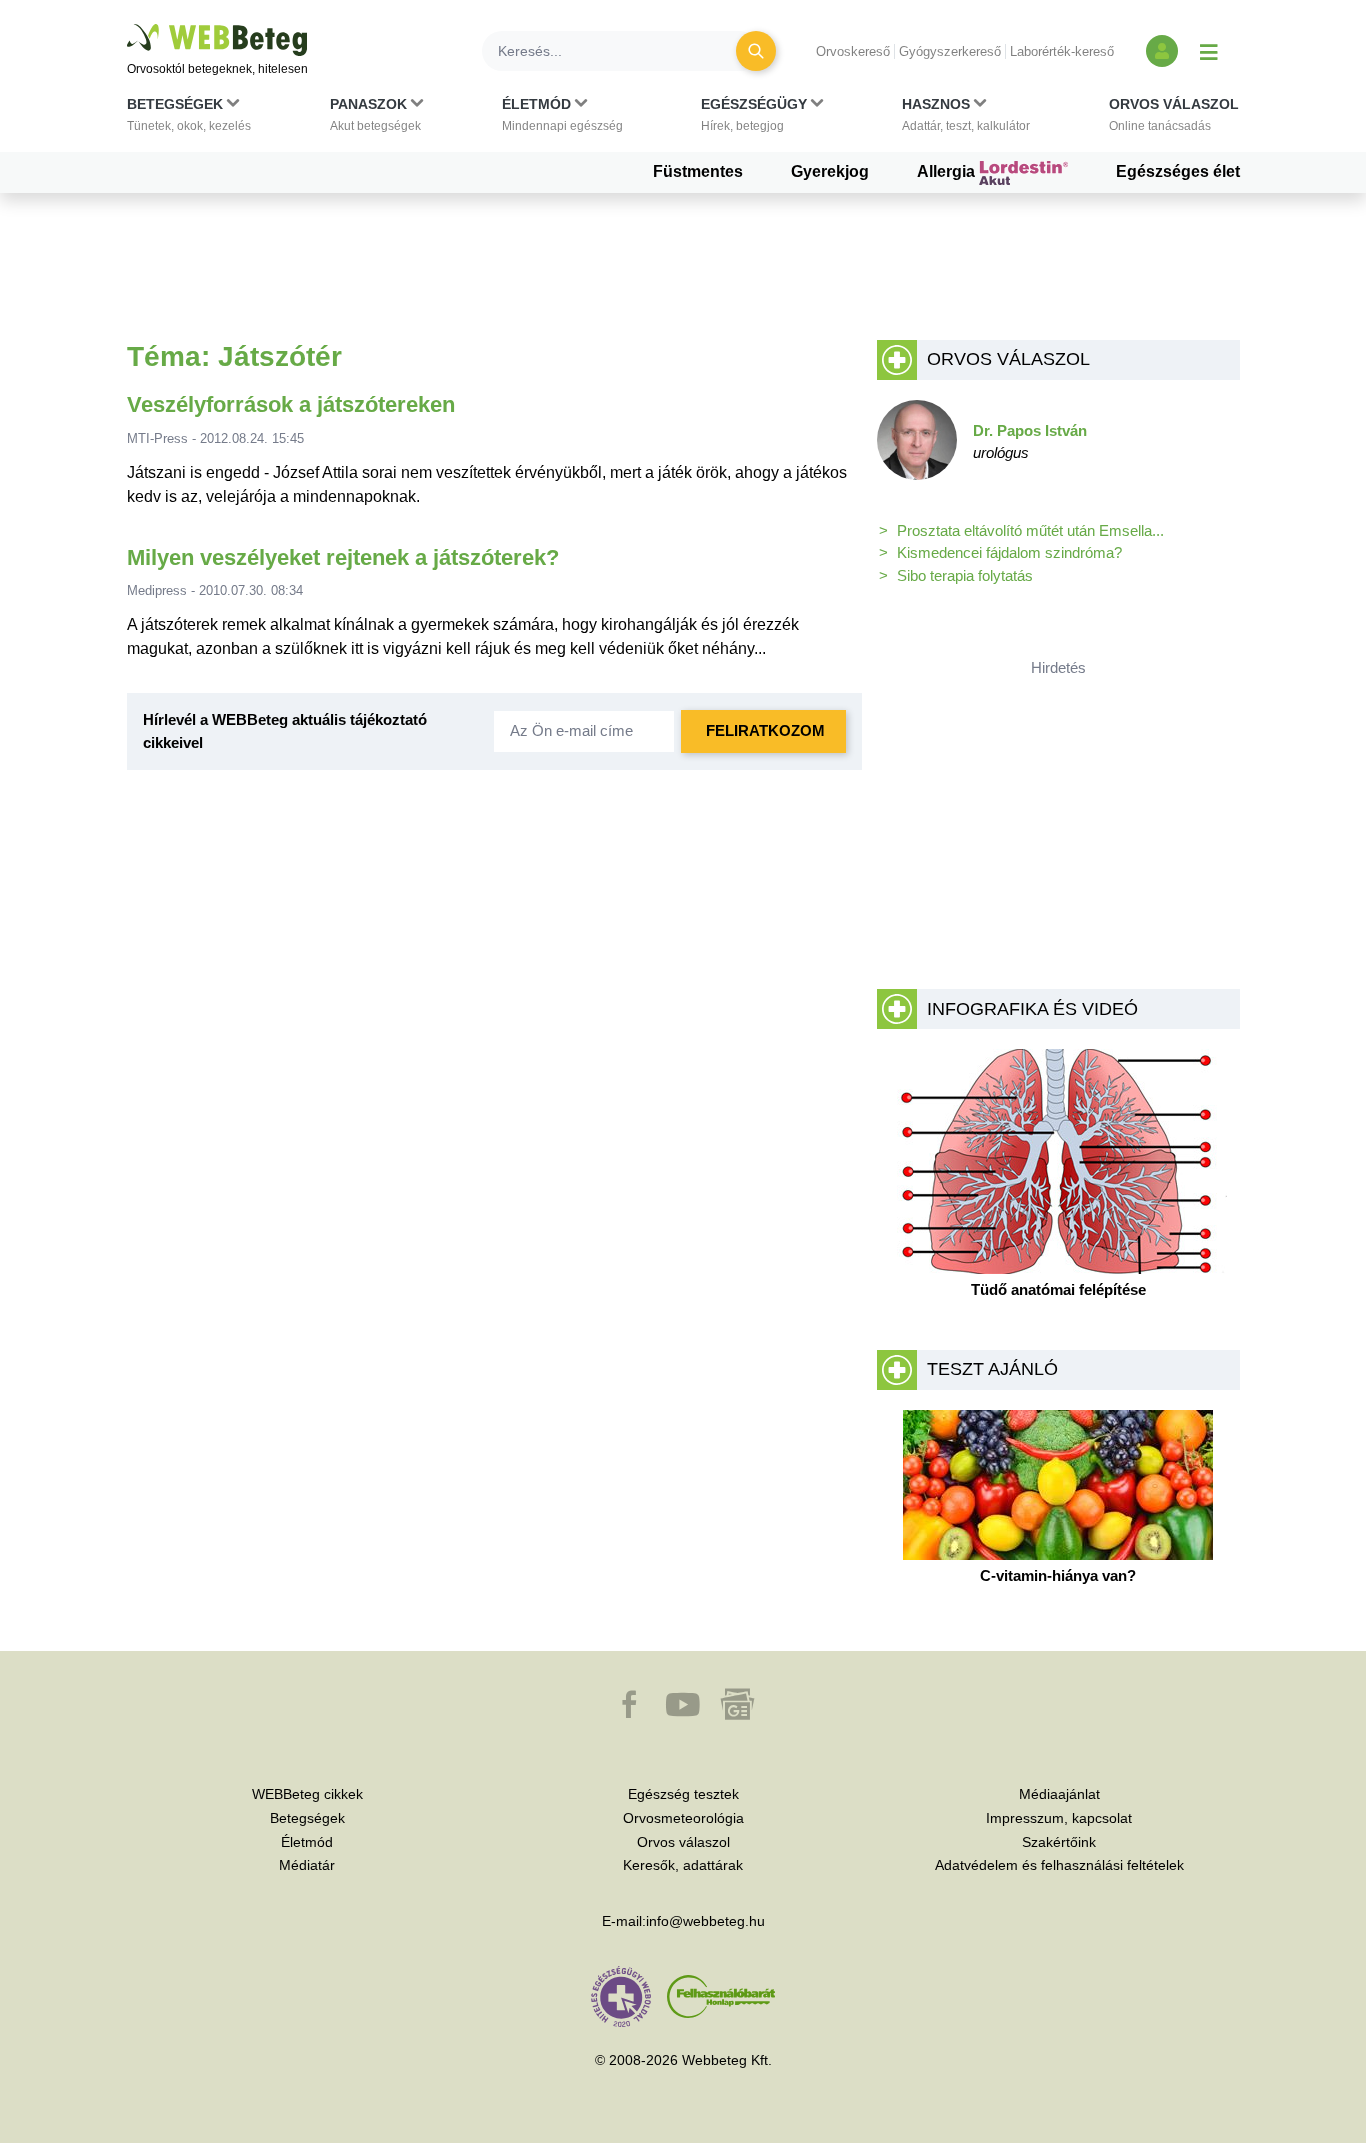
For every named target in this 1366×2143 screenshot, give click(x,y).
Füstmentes (698, 171)
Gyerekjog (830, 171)
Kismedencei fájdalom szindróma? (1009, 552)
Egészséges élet (1178, 171)
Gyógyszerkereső (950, 51)
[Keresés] (756, 51)
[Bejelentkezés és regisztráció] (1162, 51)
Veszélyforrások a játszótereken (291, 404)
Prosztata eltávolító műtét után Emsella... (1030, 530)
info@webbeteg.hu (705, 1921)
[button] (189, 119)
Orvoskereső (853, 51)
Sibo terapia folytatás (965, 575)
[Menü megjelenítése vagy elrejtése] (1209, 51)
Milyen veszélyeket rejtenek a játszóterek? (343, 557)
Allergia (948, 171)
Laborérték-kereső (1062, 51)
